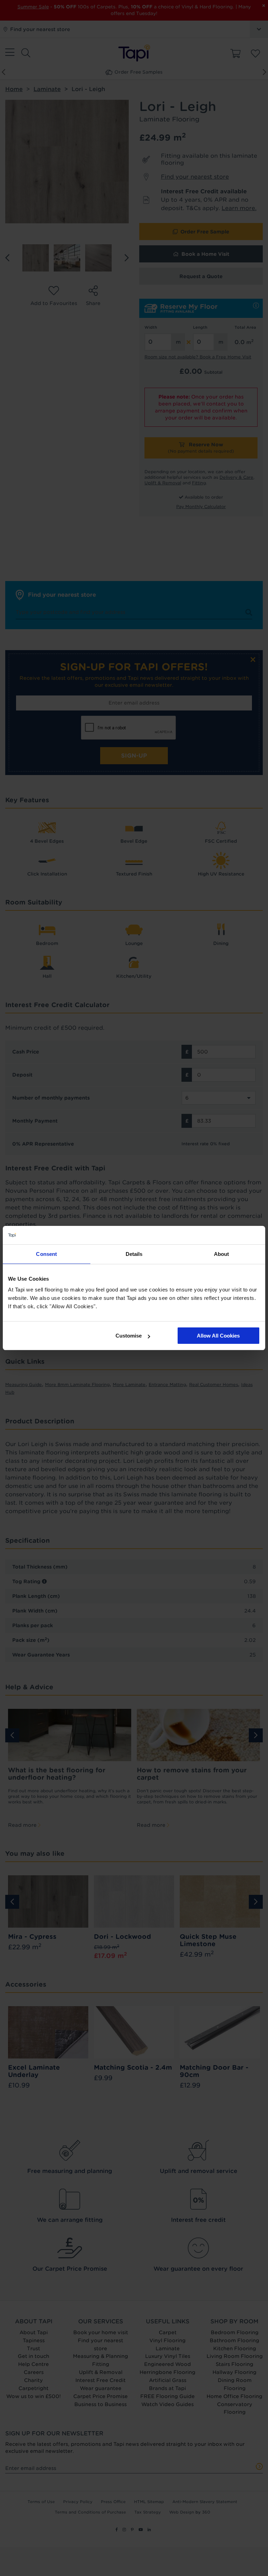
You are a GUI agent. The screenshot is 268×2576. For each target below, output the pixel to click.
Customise (129, 1336)
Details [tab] (134, 1254)
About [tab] (222, 1254)
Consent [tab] (46, 1254)
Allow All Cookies (218, 1336)
